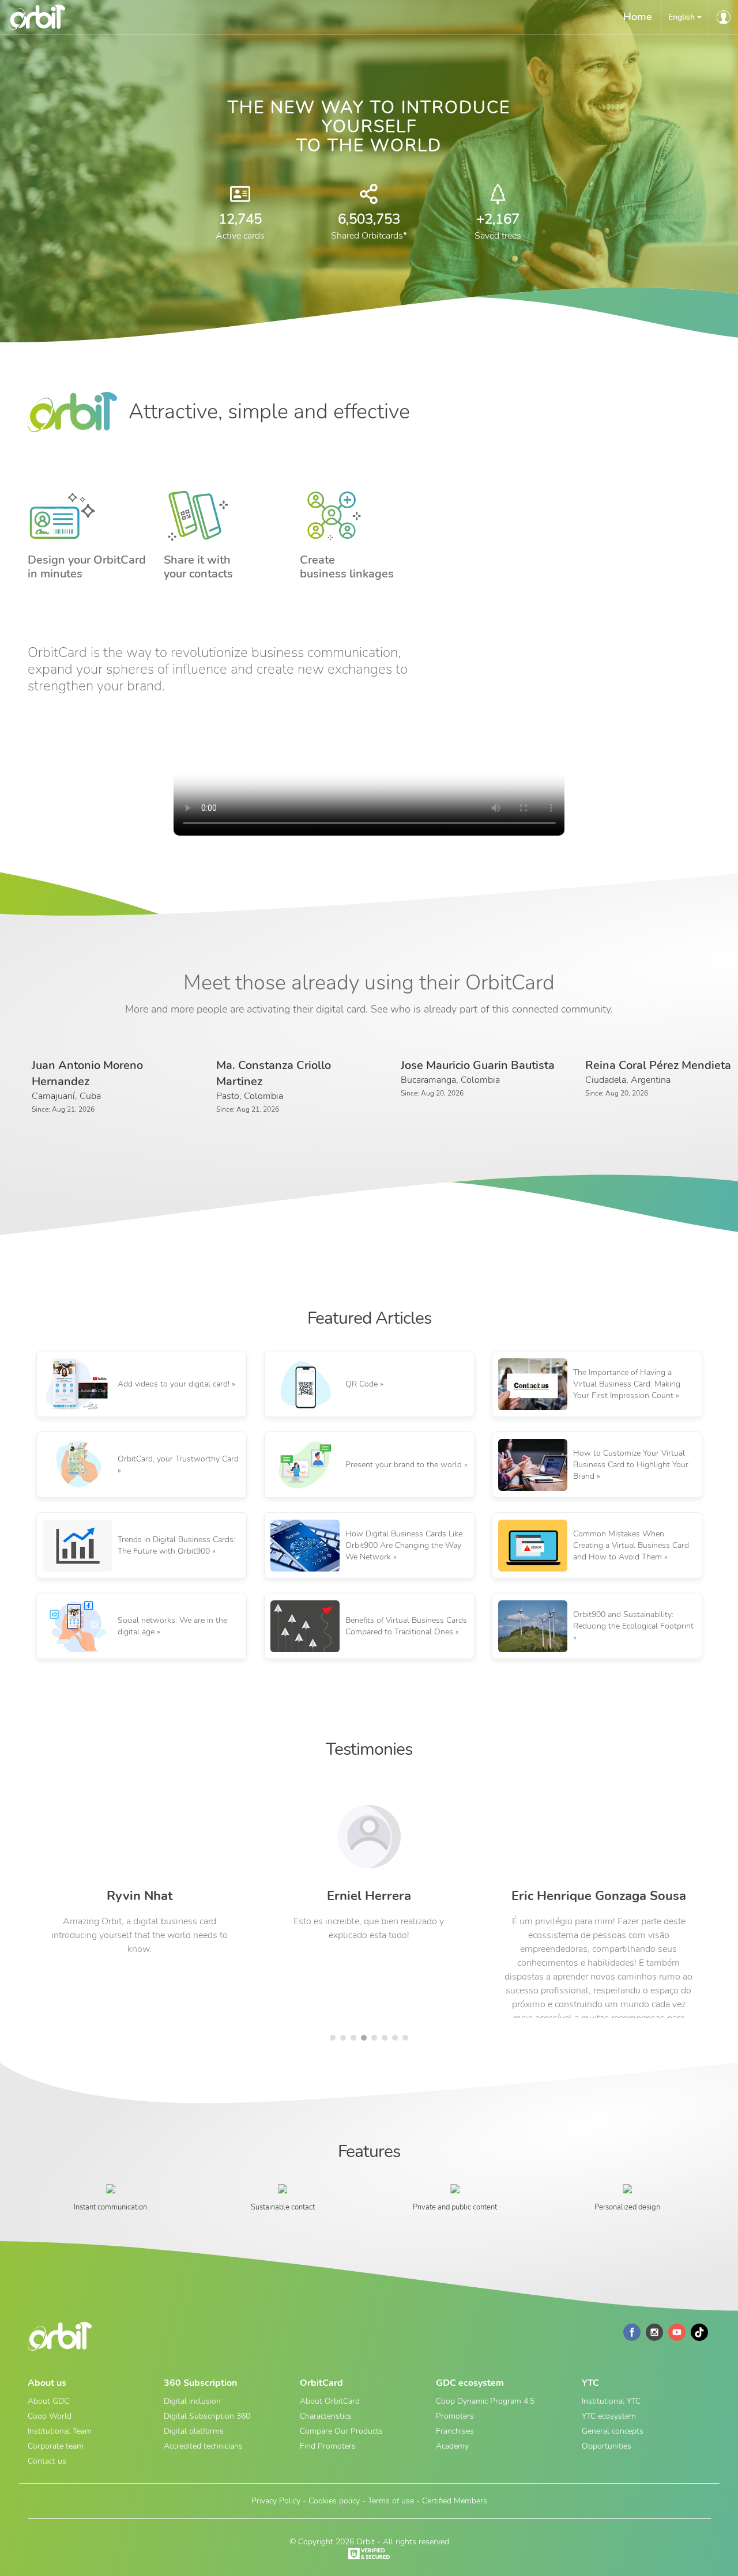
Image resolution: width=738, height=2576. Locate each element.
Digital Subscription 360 (207, 2416)
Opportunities (607, 2446)
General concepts (613, 2431)
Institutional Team (60, 2431)
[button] (685, 17)
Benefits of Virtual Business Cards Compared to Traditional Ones (406, 1626)
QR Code (362, 1384)
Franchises (455, 2431)
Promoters (455, 2416)
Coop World (50, 2416)
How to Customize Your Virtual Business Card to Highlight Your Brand (631, 1465)
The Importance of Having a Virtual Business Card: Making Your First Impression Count (627, 1384)
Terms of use (391, 2501)
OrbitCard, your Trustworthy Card (178, 1459)
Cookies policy (334, 2501)
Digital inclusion (192, 2401)
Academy (452, 2446)
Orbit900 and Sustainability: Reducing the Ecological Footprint (633, 1620)
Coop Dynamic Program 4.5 (485, 2401)
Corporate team (56, 2446)
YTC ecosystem (609, 2416)
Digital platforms (194, 2431)
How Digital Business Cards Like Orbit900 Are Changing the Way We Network (404, 1545)
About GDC (48, 2401)
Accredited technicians (203, 2446)
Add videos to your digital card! (174, 1384)
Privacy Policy (276, 2501)
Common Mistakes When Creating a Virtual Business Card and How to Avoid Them (631, 1545)
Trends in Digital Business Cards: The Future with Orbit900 (176, 1545)
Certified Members (455, 2501)
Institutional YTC (611, 2401)
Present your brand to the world (404, 1465)
